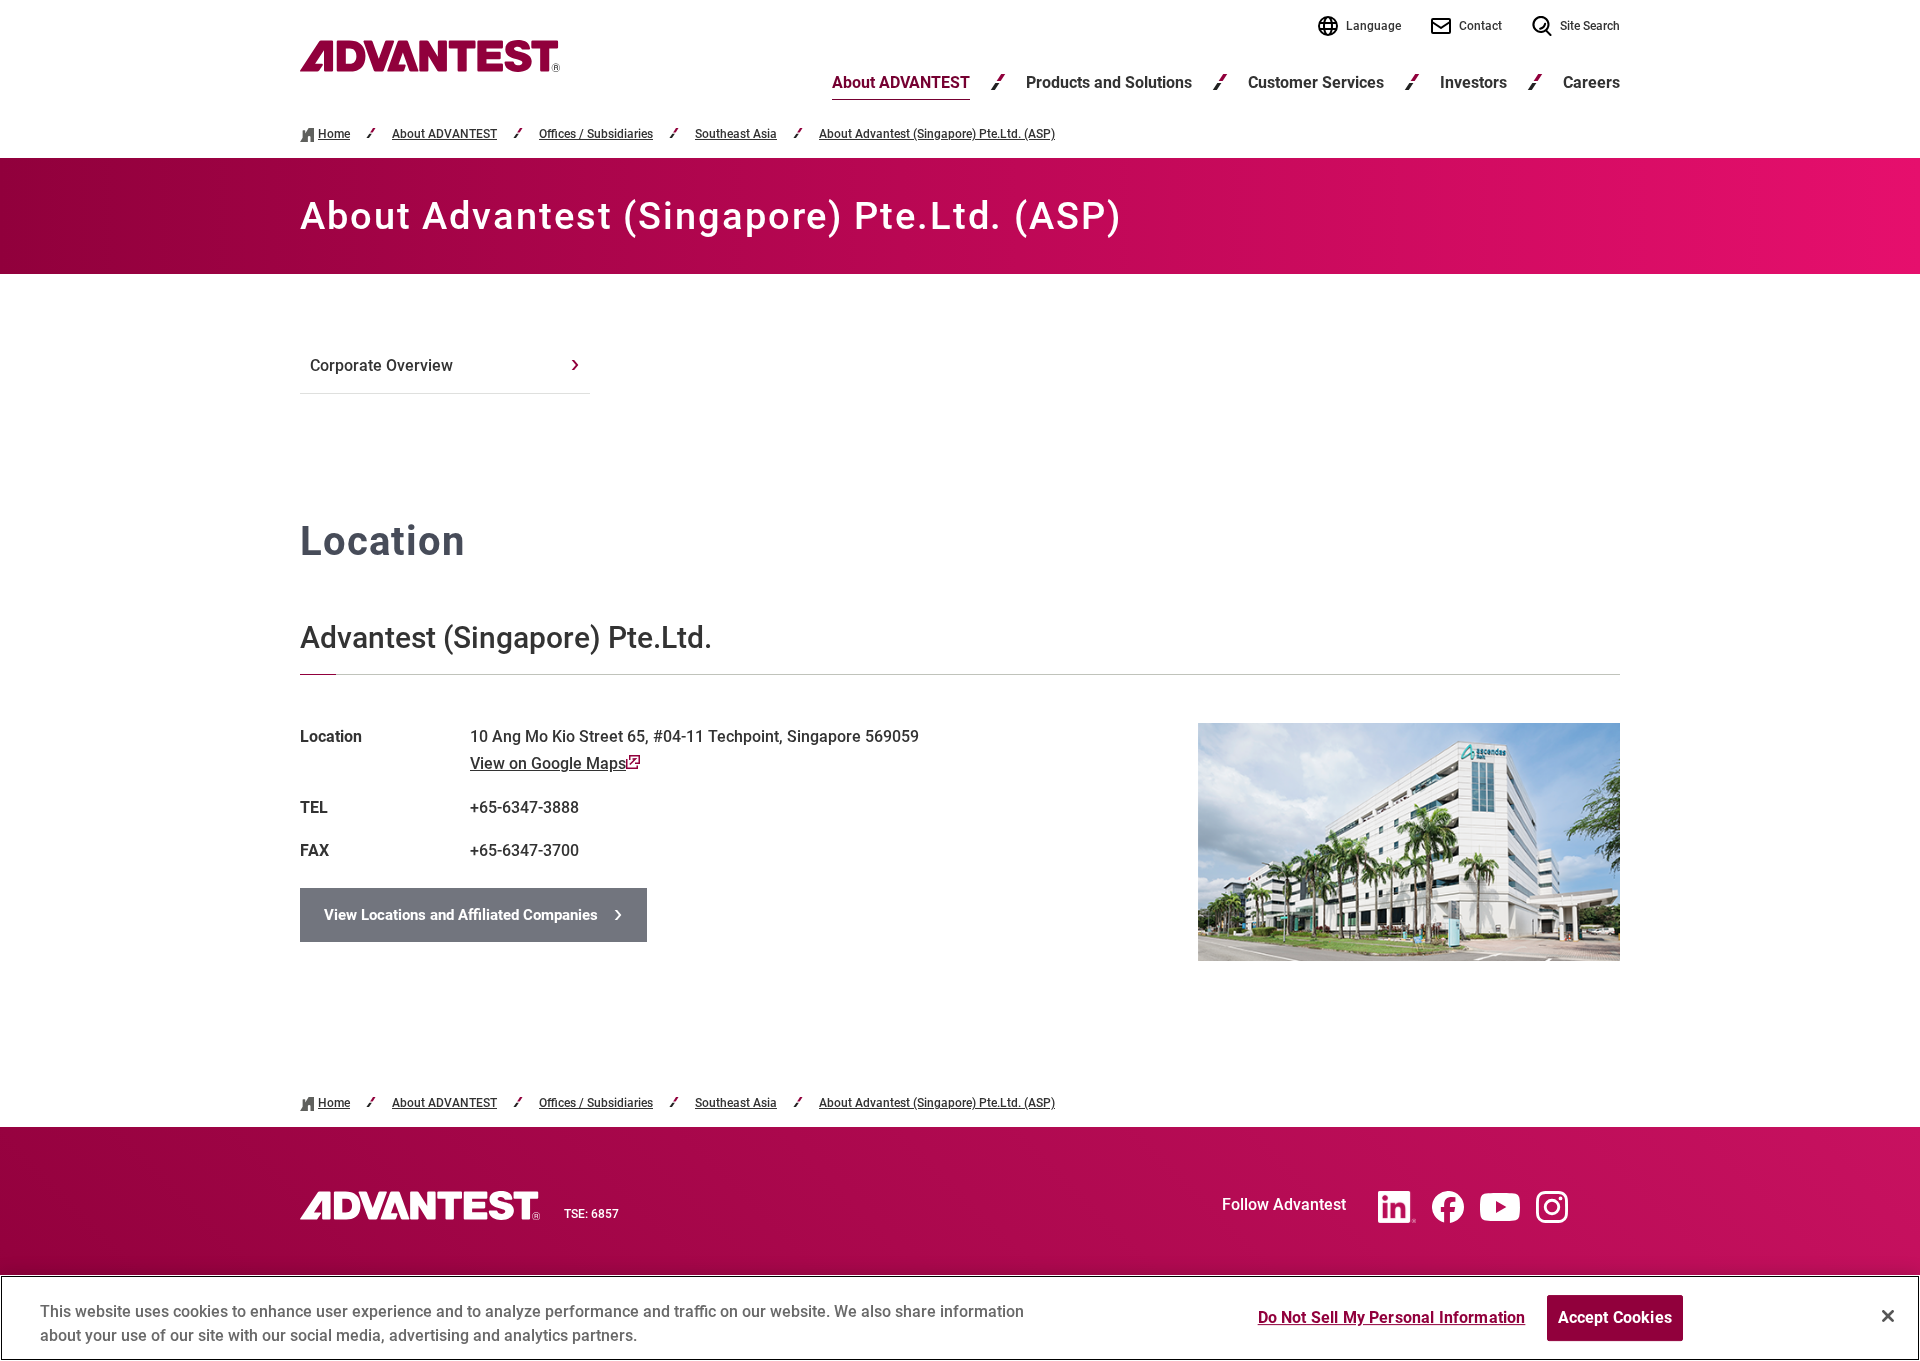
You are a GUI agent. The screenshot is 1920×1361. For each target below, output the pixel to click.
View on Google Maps (548, 763)
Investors (1473, 82)
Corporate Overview (381, 365)
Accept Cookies (1615, 1317)
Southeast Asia (736, 134)
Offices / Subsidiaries (596, 134)
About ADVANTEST (901, 82)
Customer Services (1316, 82)
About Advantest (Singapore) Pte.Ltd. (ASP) (937, 134)
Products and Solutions (1109, 82)
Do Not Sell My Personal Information (1392, 1317)
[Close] (1888, 1316)
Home (334, 134)
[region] (960, 1318)
